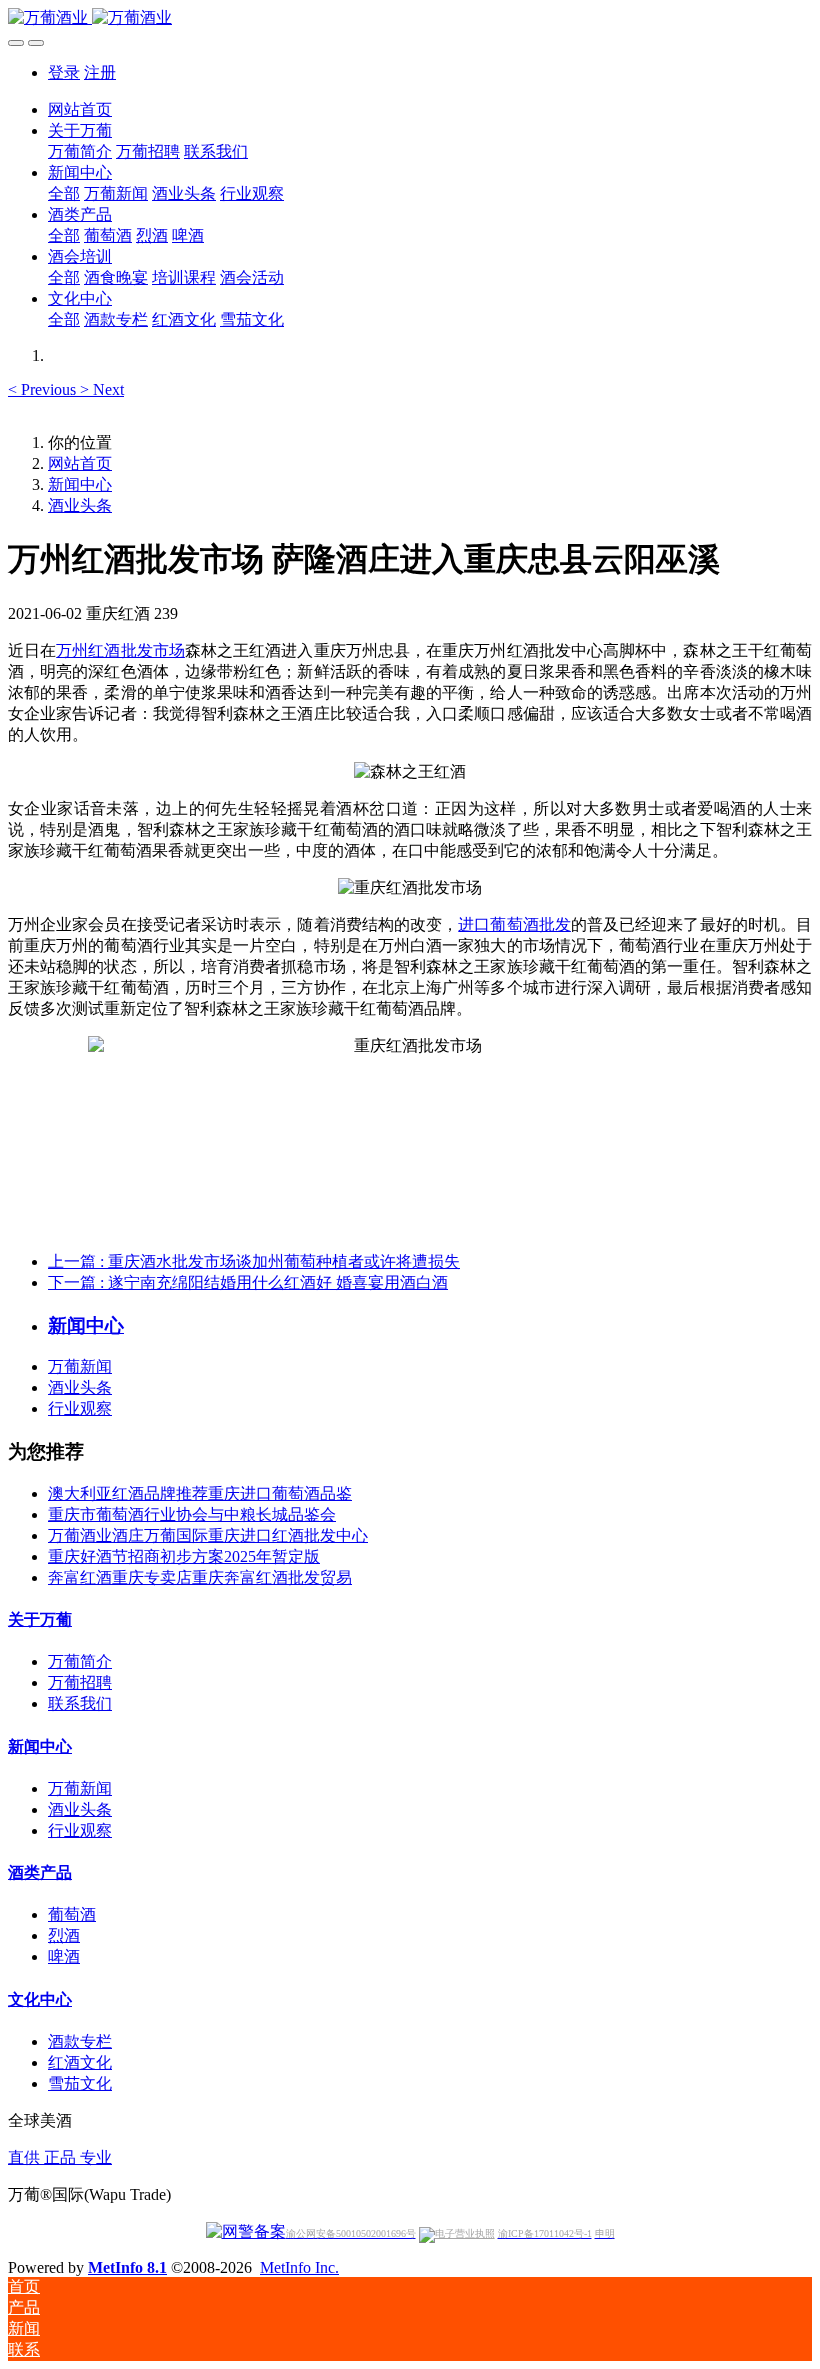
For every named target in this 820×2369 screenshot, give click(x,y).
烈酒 (64, 1935)
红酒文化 (80, 2062)
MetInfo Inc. (299, 2267)
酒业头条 (80, 505)
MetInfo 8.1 (127, 2267)
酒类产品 (40, 1872)
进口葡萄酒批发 (514, 924)
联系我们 (80, 1703)
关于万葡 (40, 1619)
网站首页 (80, 109)
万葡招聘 (80, 1682)
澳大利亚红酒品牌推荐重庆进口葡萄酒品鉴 (200, 1493)
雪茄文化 (80, 2083)
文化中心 (40, 1999)
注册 (100, 72)
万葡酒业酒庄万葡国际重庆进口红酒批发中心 (208, 1535)
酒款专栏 (80, 2041)
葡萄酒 (72, 1914)
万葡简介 (80, 1661)
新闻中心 (80, 484)
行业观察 (80, 1408)
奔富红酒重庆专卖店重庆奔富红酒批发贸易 (200, 1577)
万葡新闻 (80, 1366)
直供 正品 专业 (60, 2157)
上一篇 (254, 1261)
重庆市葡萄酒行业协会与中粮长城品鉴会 (192, 1514)
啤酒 (64, 1956)
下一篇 (248, 1282)
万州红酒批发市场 (120, 650)
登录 (64, 72)
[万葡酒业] (410, 18)
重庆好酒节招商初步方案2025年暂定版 (184, 1556)
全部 (64, 193)
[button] (44, 389)
